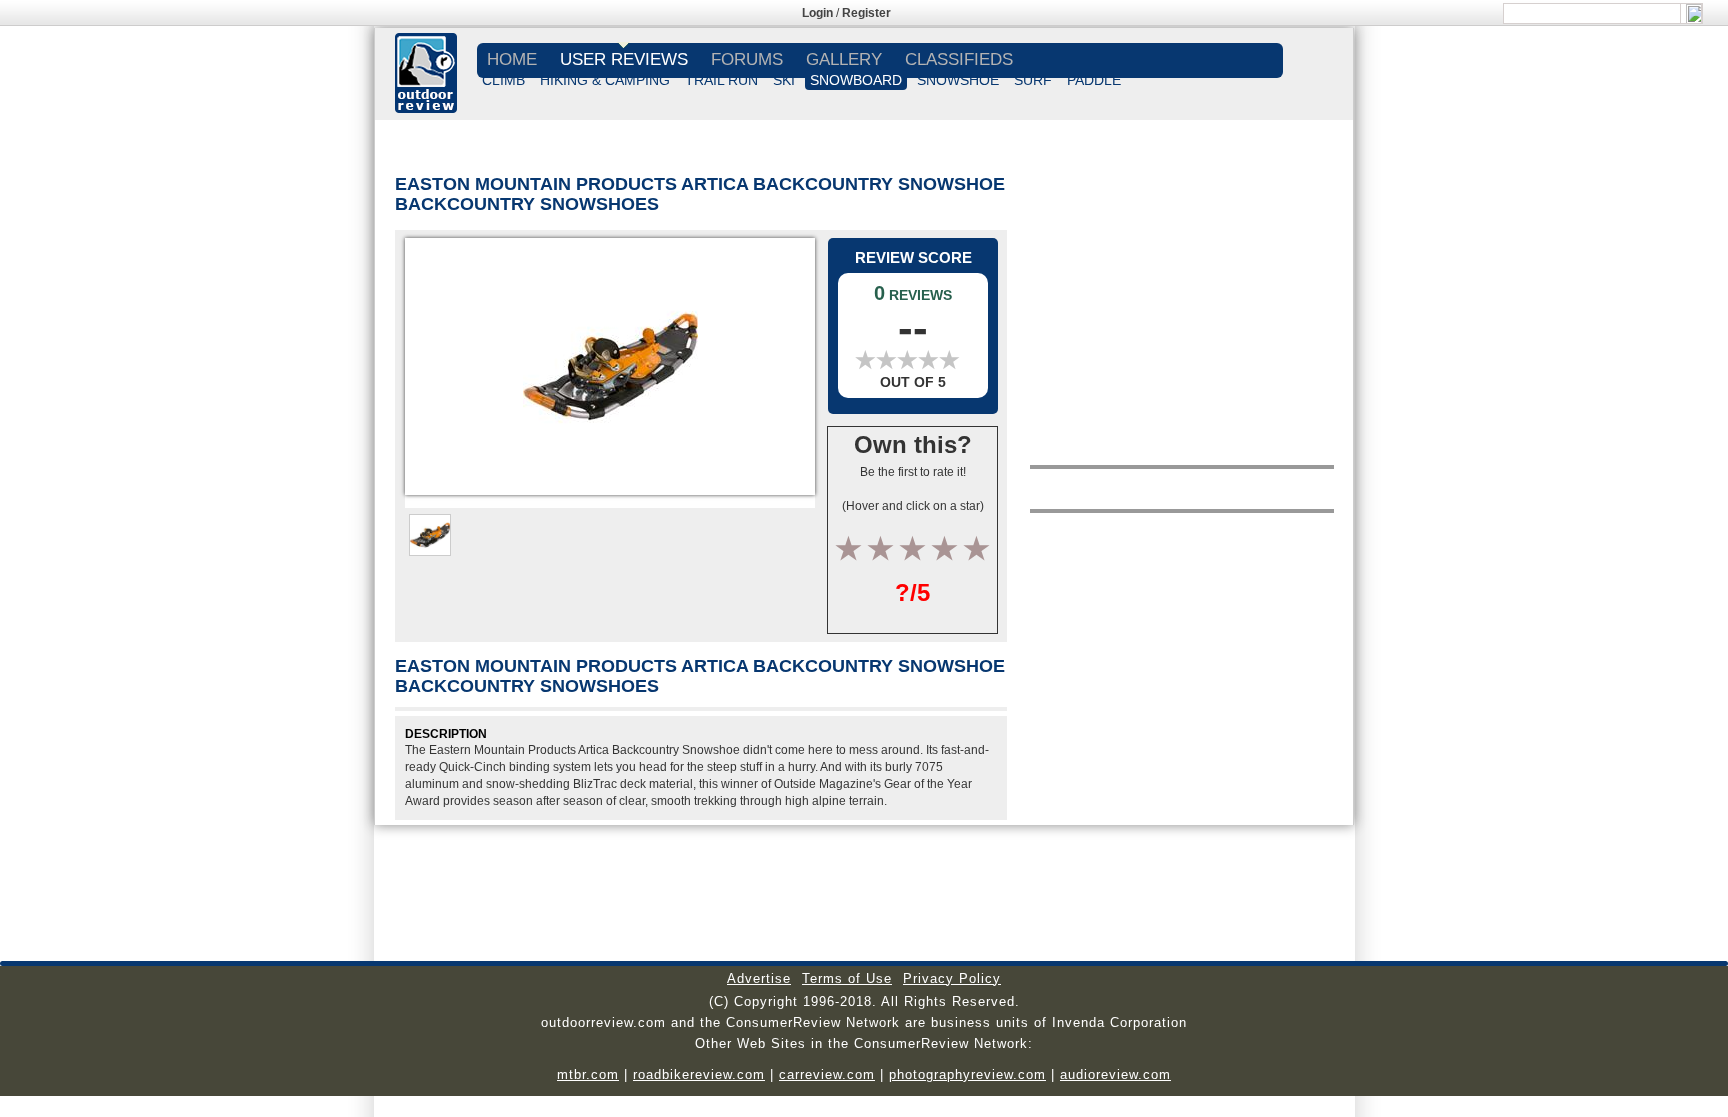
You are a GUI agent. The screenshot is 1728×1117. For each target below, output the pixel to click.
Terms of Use (847, 978)
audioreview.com (1115, 1074)
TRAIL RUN (721, 80)
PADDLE (1094, 80)
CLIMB (503, 80)
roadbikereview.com (699, 1074)
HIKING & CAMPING (605, 80)
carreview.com (827, 1074)
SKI (784, 80)
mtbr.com (588, 1074)
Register (866, 13)
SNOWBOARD (856, 80)
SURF (1033, 80)
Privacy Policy (952, 978)
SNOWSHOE (958, 80)
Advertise (759, 978)
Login (817, 13)
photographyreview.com (967, 1074)
